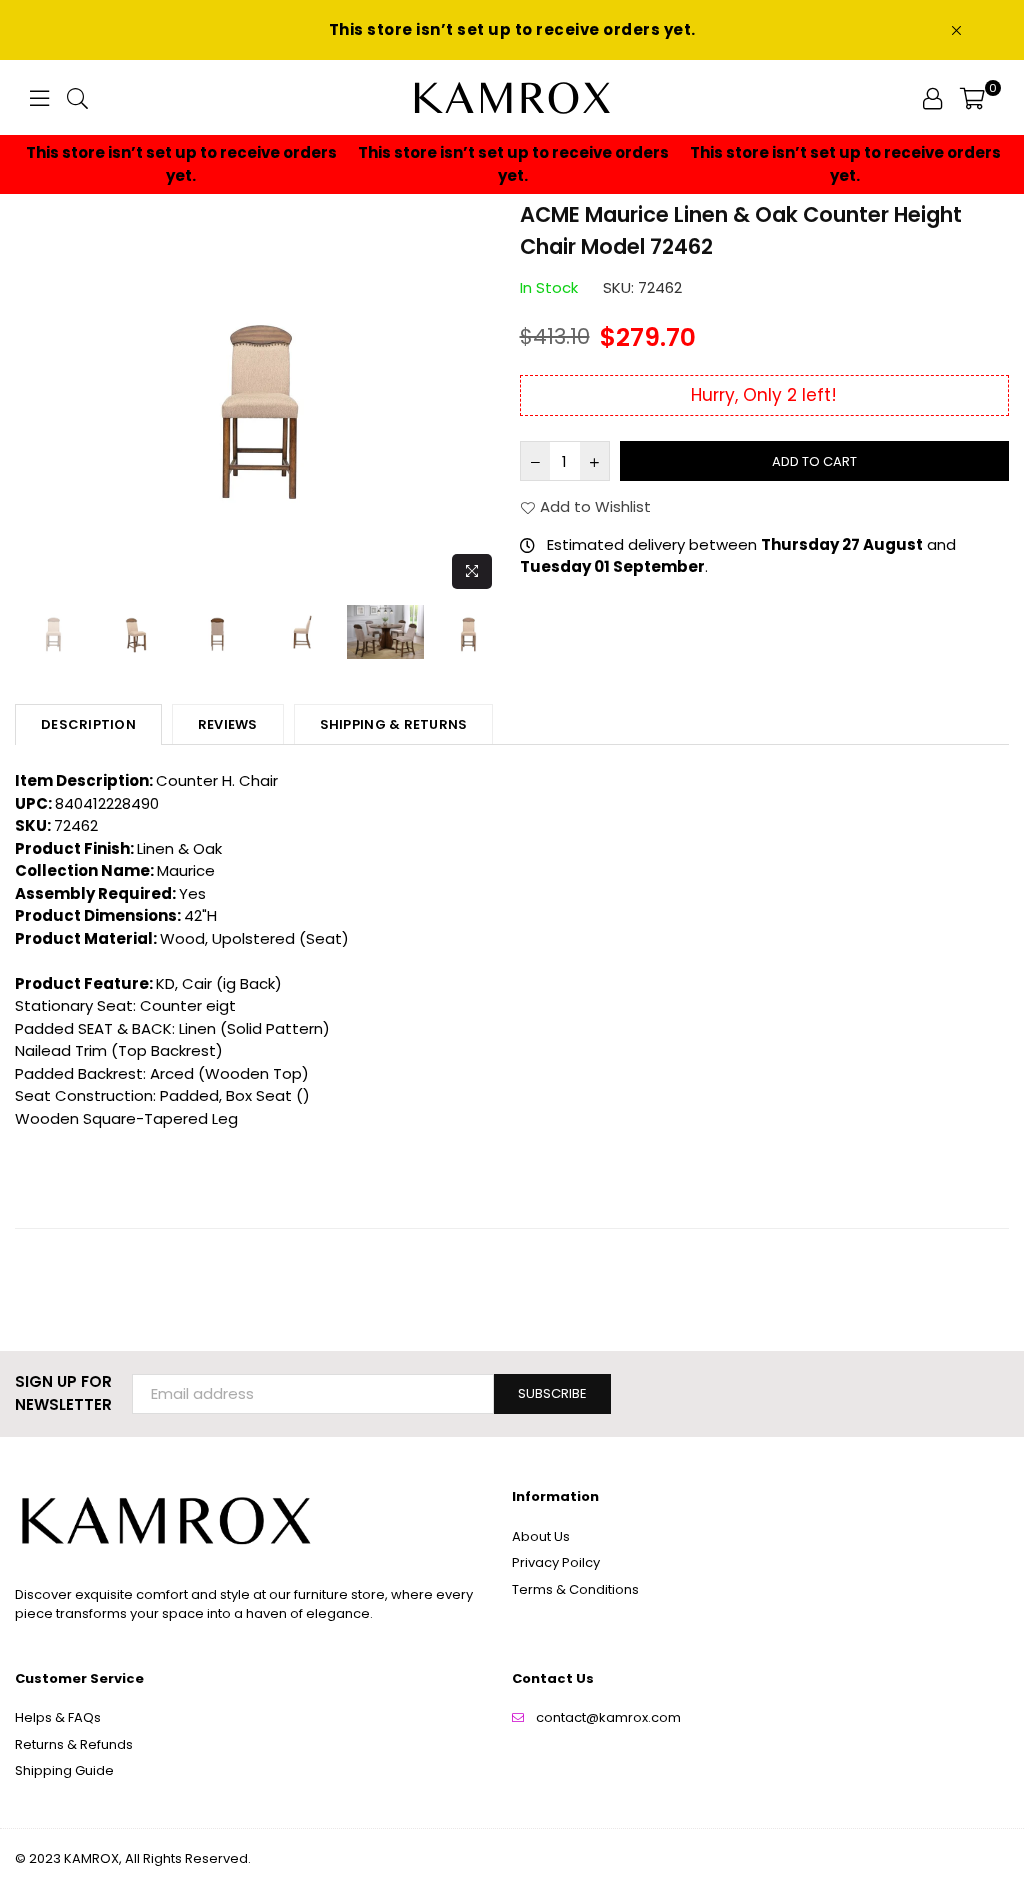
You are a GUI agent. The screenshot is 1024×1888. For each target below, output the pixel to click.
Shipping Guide (64, 1770)
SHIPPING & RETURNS (394, 724)
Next (487, 399)
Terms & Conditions (575, 1589)
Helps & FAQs (58, 1717)
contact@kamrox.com (608, 1717)
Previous (32, 399)
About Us (541, 1536)
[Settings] (932, 98)
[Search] (77, 98)
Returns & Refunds (74, 1744)
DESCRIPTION (88, 724)
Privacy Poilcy (556, 1562)
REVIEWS (228, 724)
